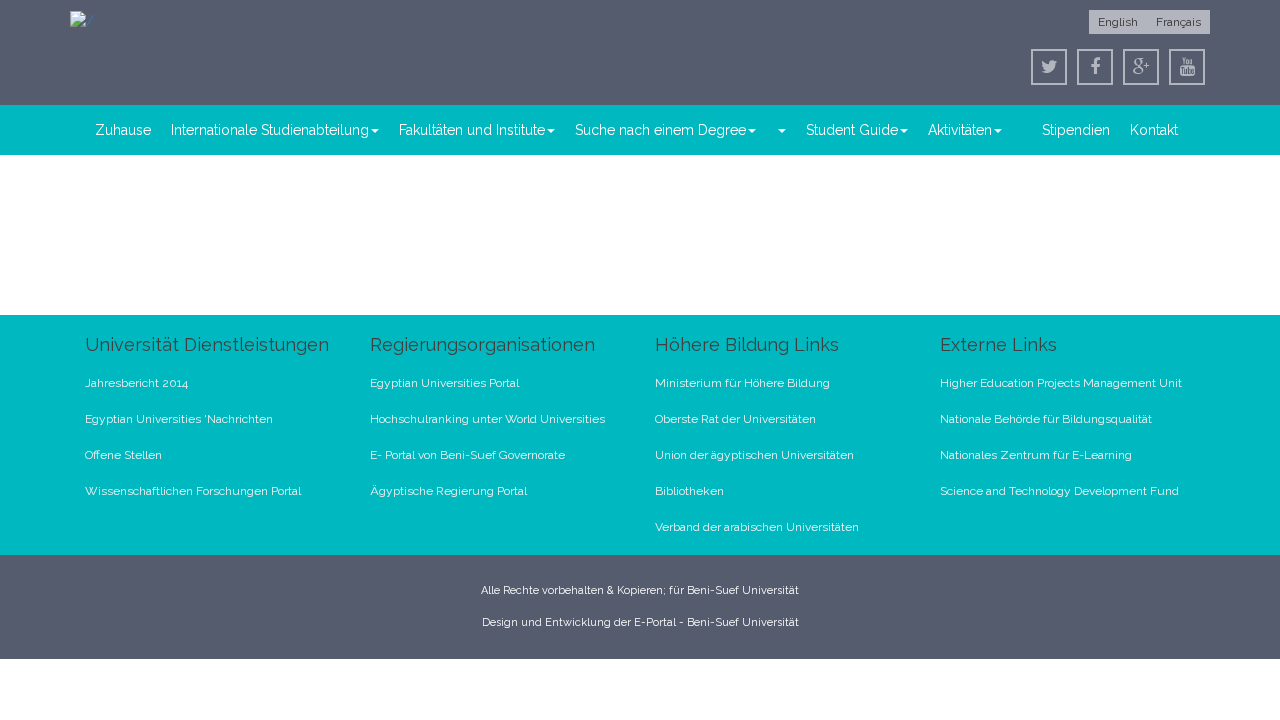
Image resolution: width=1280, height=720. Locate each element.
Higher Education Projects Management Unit (1061, 383)
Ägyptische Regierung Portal (448, 491)
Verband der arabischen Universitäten (757, 527)
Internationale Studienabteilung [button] (270, 130)
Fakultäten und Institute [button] (472, 130)
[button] (781, 130)
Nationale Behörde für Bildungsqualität (1046, 419)
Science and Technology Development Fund (1059, 491)
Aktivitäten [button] (960, 130)
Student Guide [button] (852, 130)
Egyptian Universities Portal (444, 383)
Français (1178, 22)
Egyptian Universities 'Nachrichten (179, 419)
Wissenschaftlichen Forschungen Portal (193, 491)
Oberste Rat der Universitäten (735, 419)
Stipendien (1076, 130)
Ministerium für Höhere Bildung (742, 383)
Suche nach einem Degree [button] (660, 130)
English (1118, 22)
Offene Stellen (123, 455)
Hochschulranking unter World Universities (487, 419)
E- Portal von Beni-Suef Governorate (467, 455)
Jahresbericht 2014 (136, 383)
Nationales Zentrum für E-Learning (1036, 455)
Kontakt (1154, 130)
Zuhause (123, 130)
